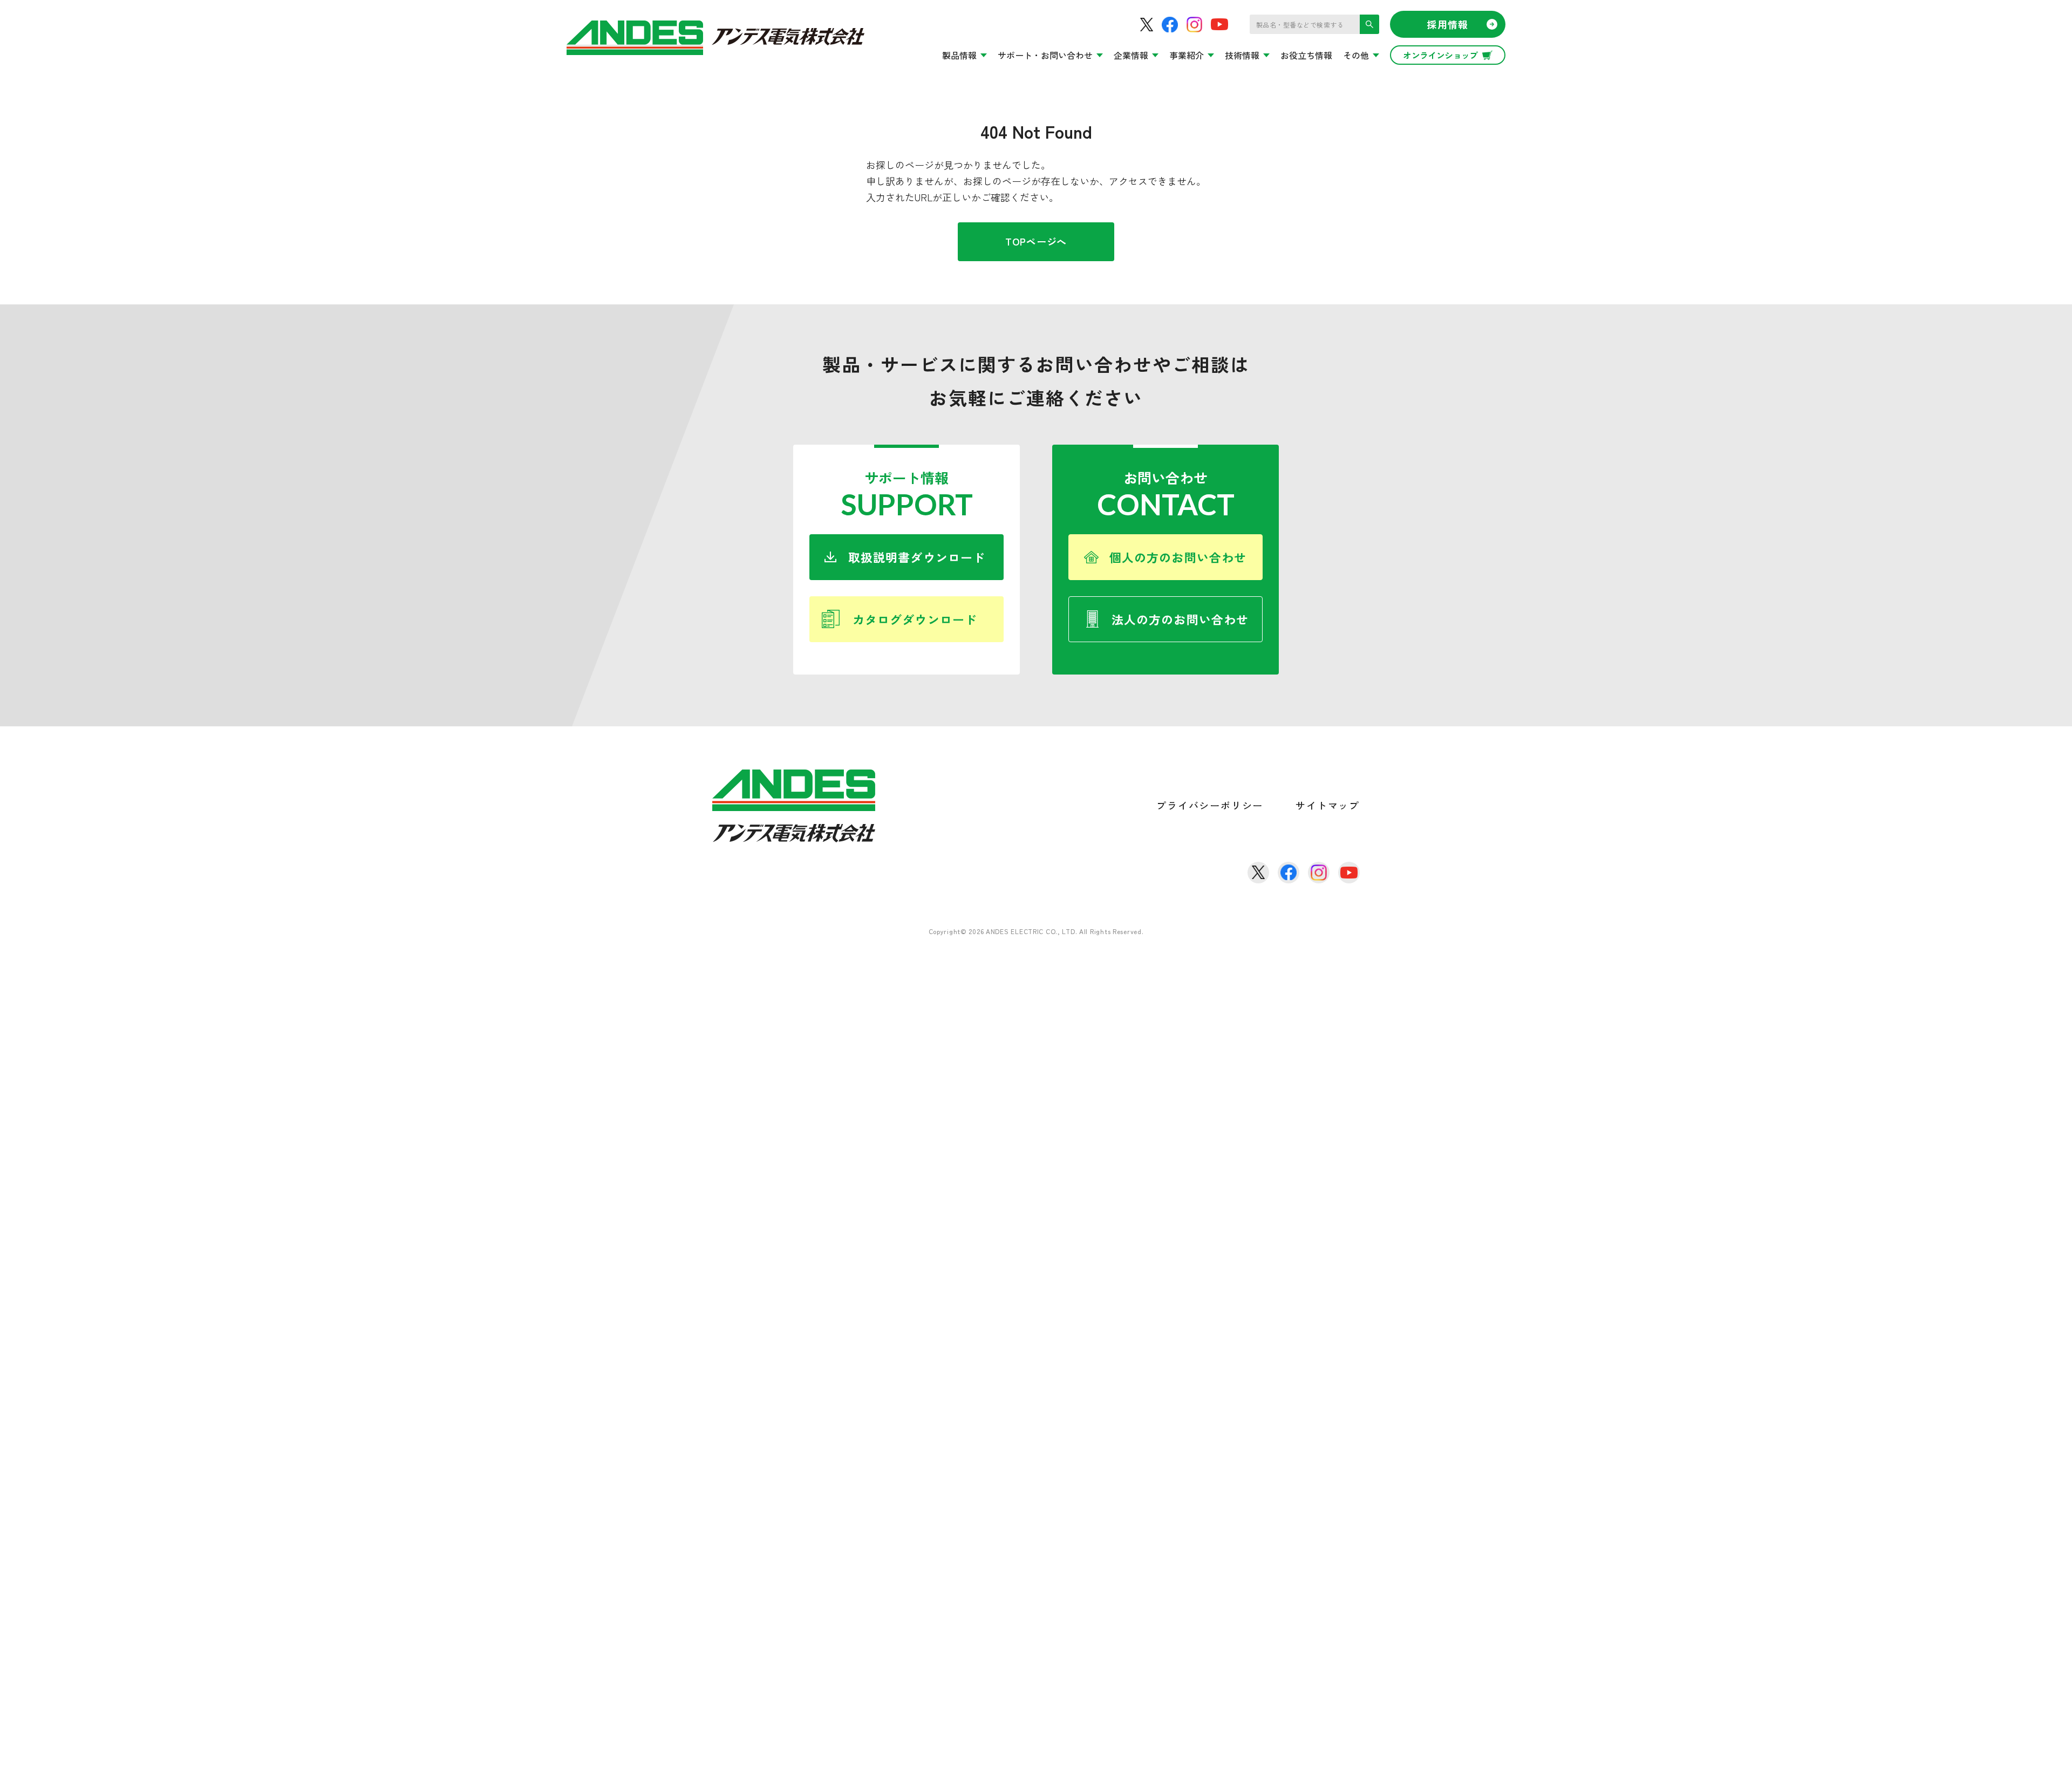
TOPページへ (1036, 241)
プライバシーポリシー (1210, 805)
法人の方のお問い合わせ (1180, 619)
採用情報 (1448, 24)
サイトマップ (1328, 805)
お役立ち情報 (1306, 55)
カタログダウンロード (915, 619)
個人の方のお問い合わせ (1178, 557)
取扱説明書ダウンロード (917, 557)
